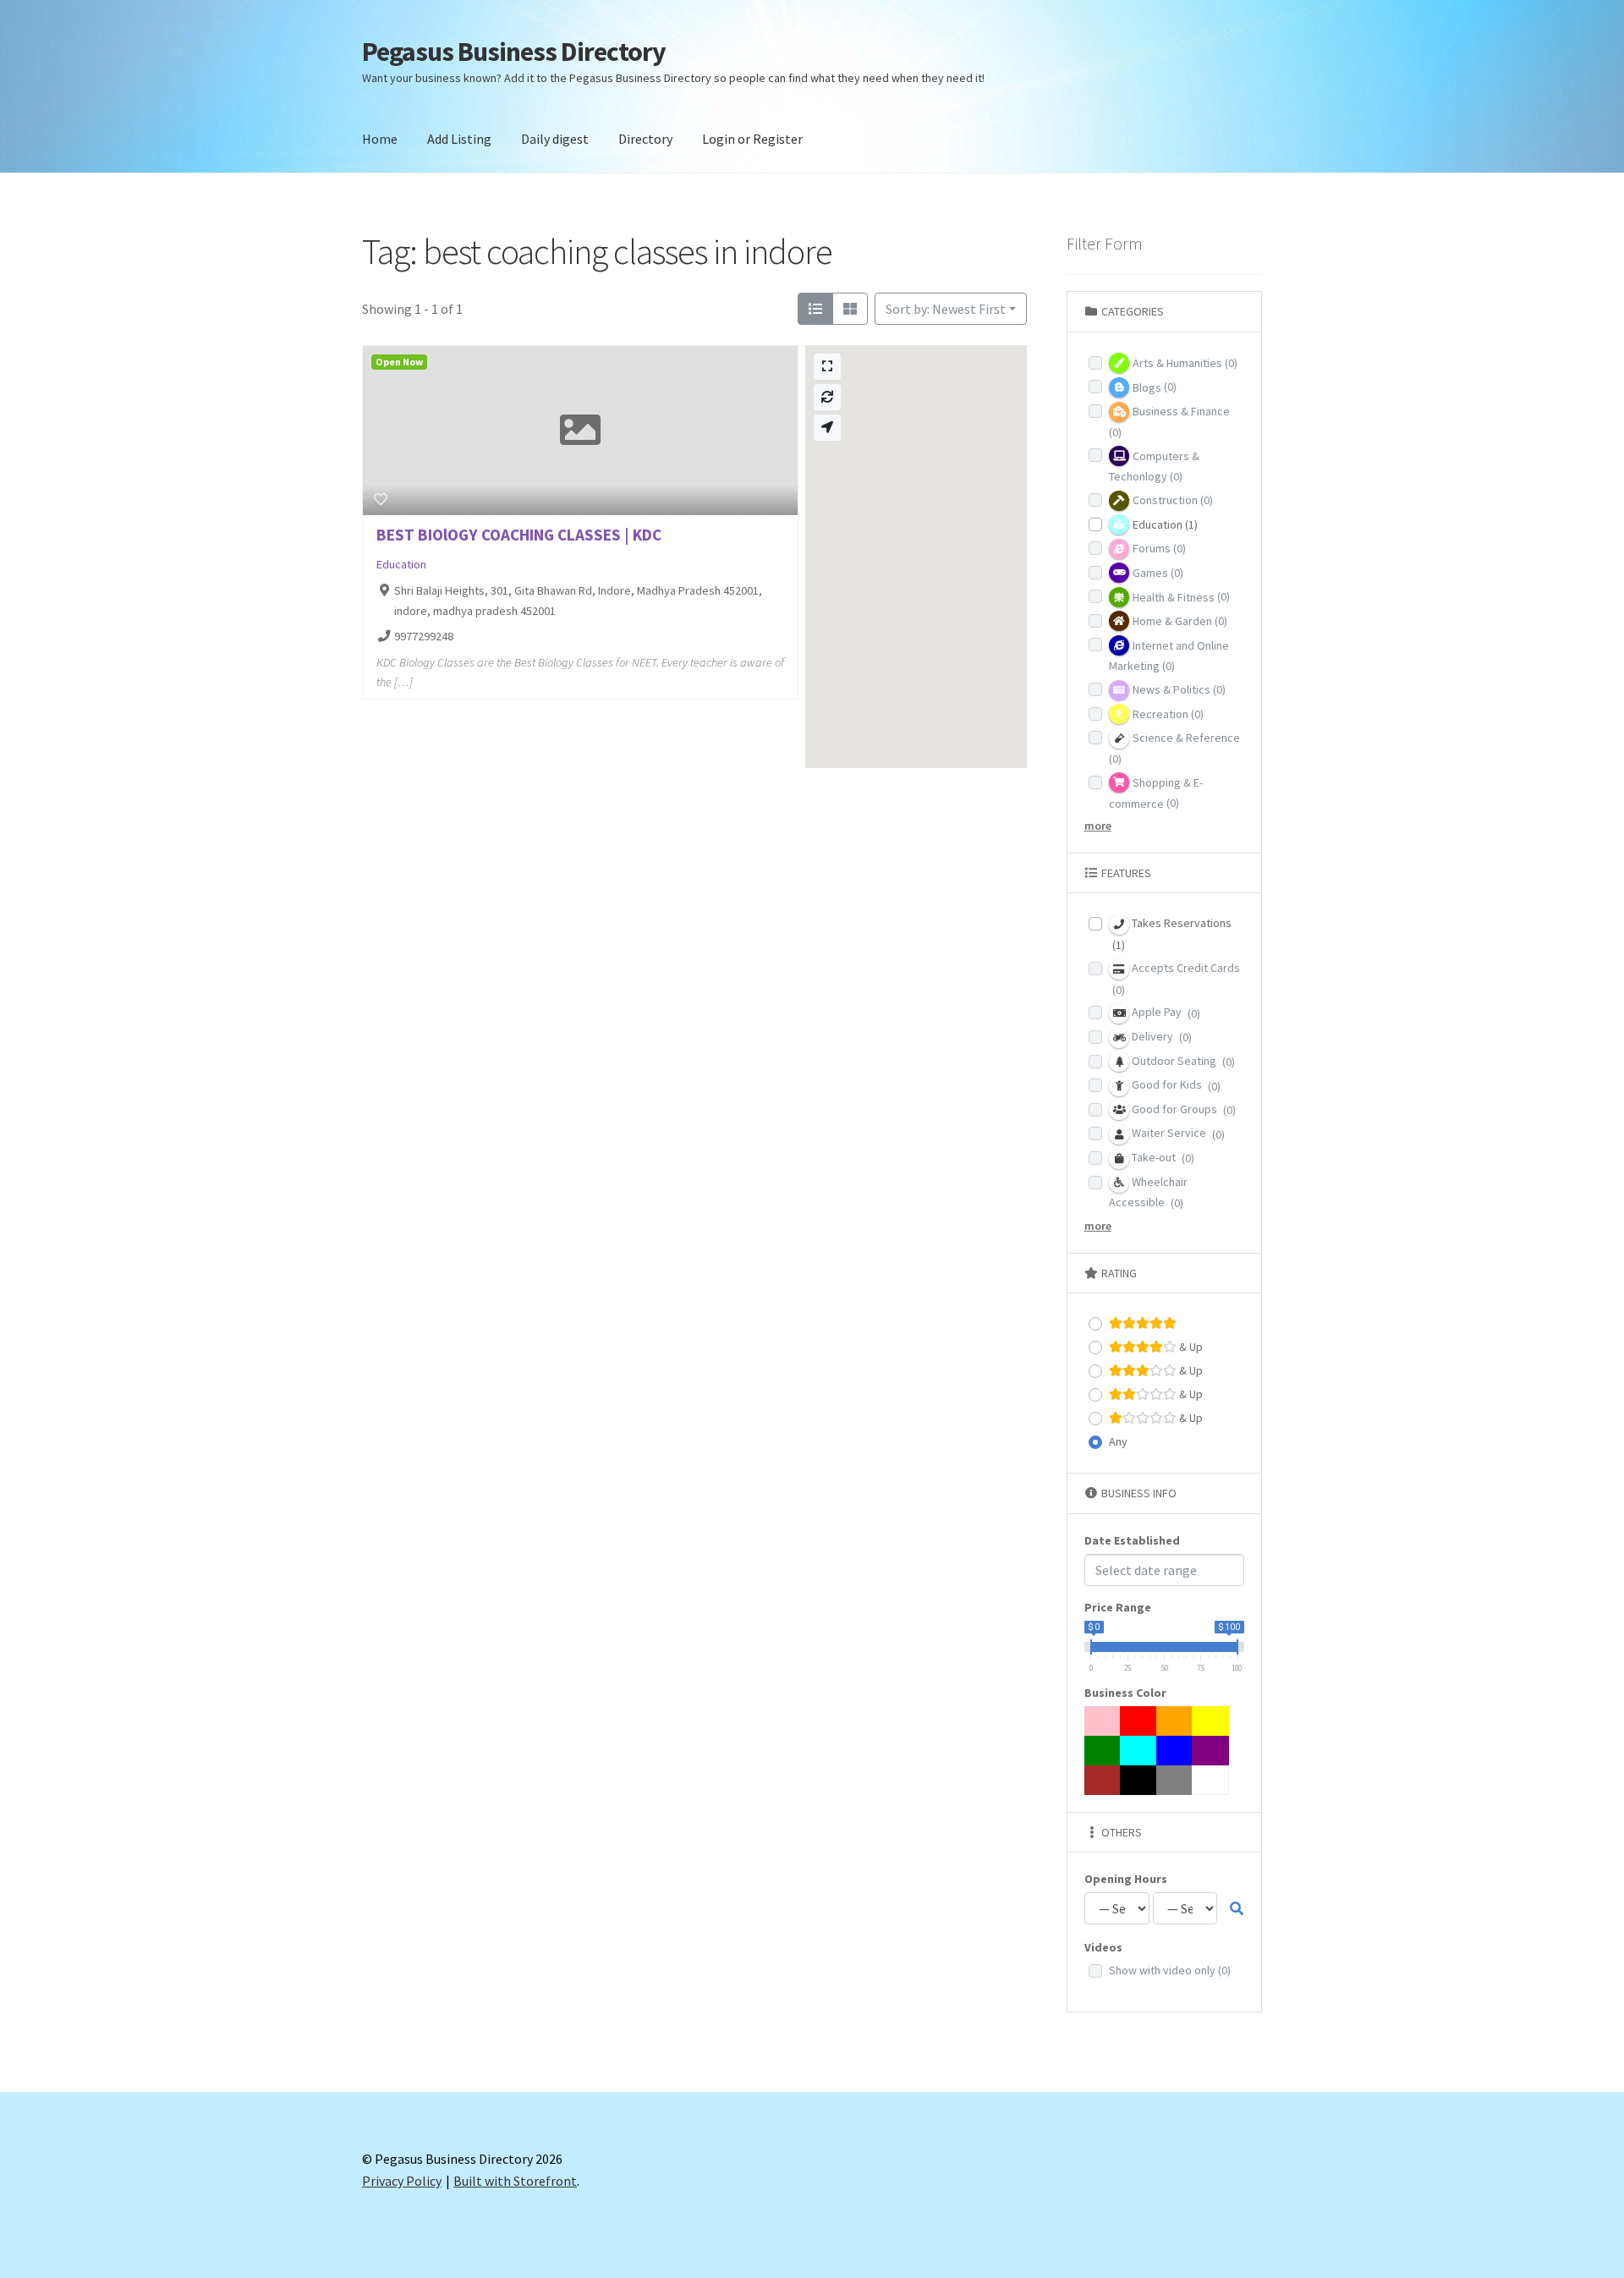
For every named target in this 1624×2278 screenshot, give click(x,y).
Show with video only (1170, 1970)
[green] (1103, 1751)
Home (380, 139)
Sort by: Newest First (946, 309)
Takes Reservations (1172, 934)
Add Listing (459, 139)
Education (401, 564)
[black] (1138, 1780)
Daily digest (555, 139)
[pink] (1103, 1721)
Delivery (1160, 1037)
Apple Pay (1165, 1012)
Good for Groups (1182, 1109)
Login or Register (752, 139)
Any (1118, 1441)
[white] (1210, 1780)
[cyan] (1138, 1751)
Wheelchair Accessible (1148, 1193)
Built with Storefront (515, 2181)
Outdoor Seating (1182, 1061)
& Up (1190, 1347)
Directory (645, 139)
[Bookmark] (381, 499)
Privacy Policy (402, 2181)
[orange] (1175, 1721)
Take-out (1162, 1158)
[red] (1138, 1721)
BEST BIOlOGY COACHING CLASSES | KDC (519, 535)
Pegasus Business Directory (514, 52)
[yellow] (1210, 1721)
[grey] (1175, 1780)
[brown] (1103, 1780)
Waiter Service (1177, 1133)
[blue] (1175, 1751)
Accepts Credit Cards (1176, 979)
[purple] (1210, 1751)
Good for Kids (1175, 1085)
